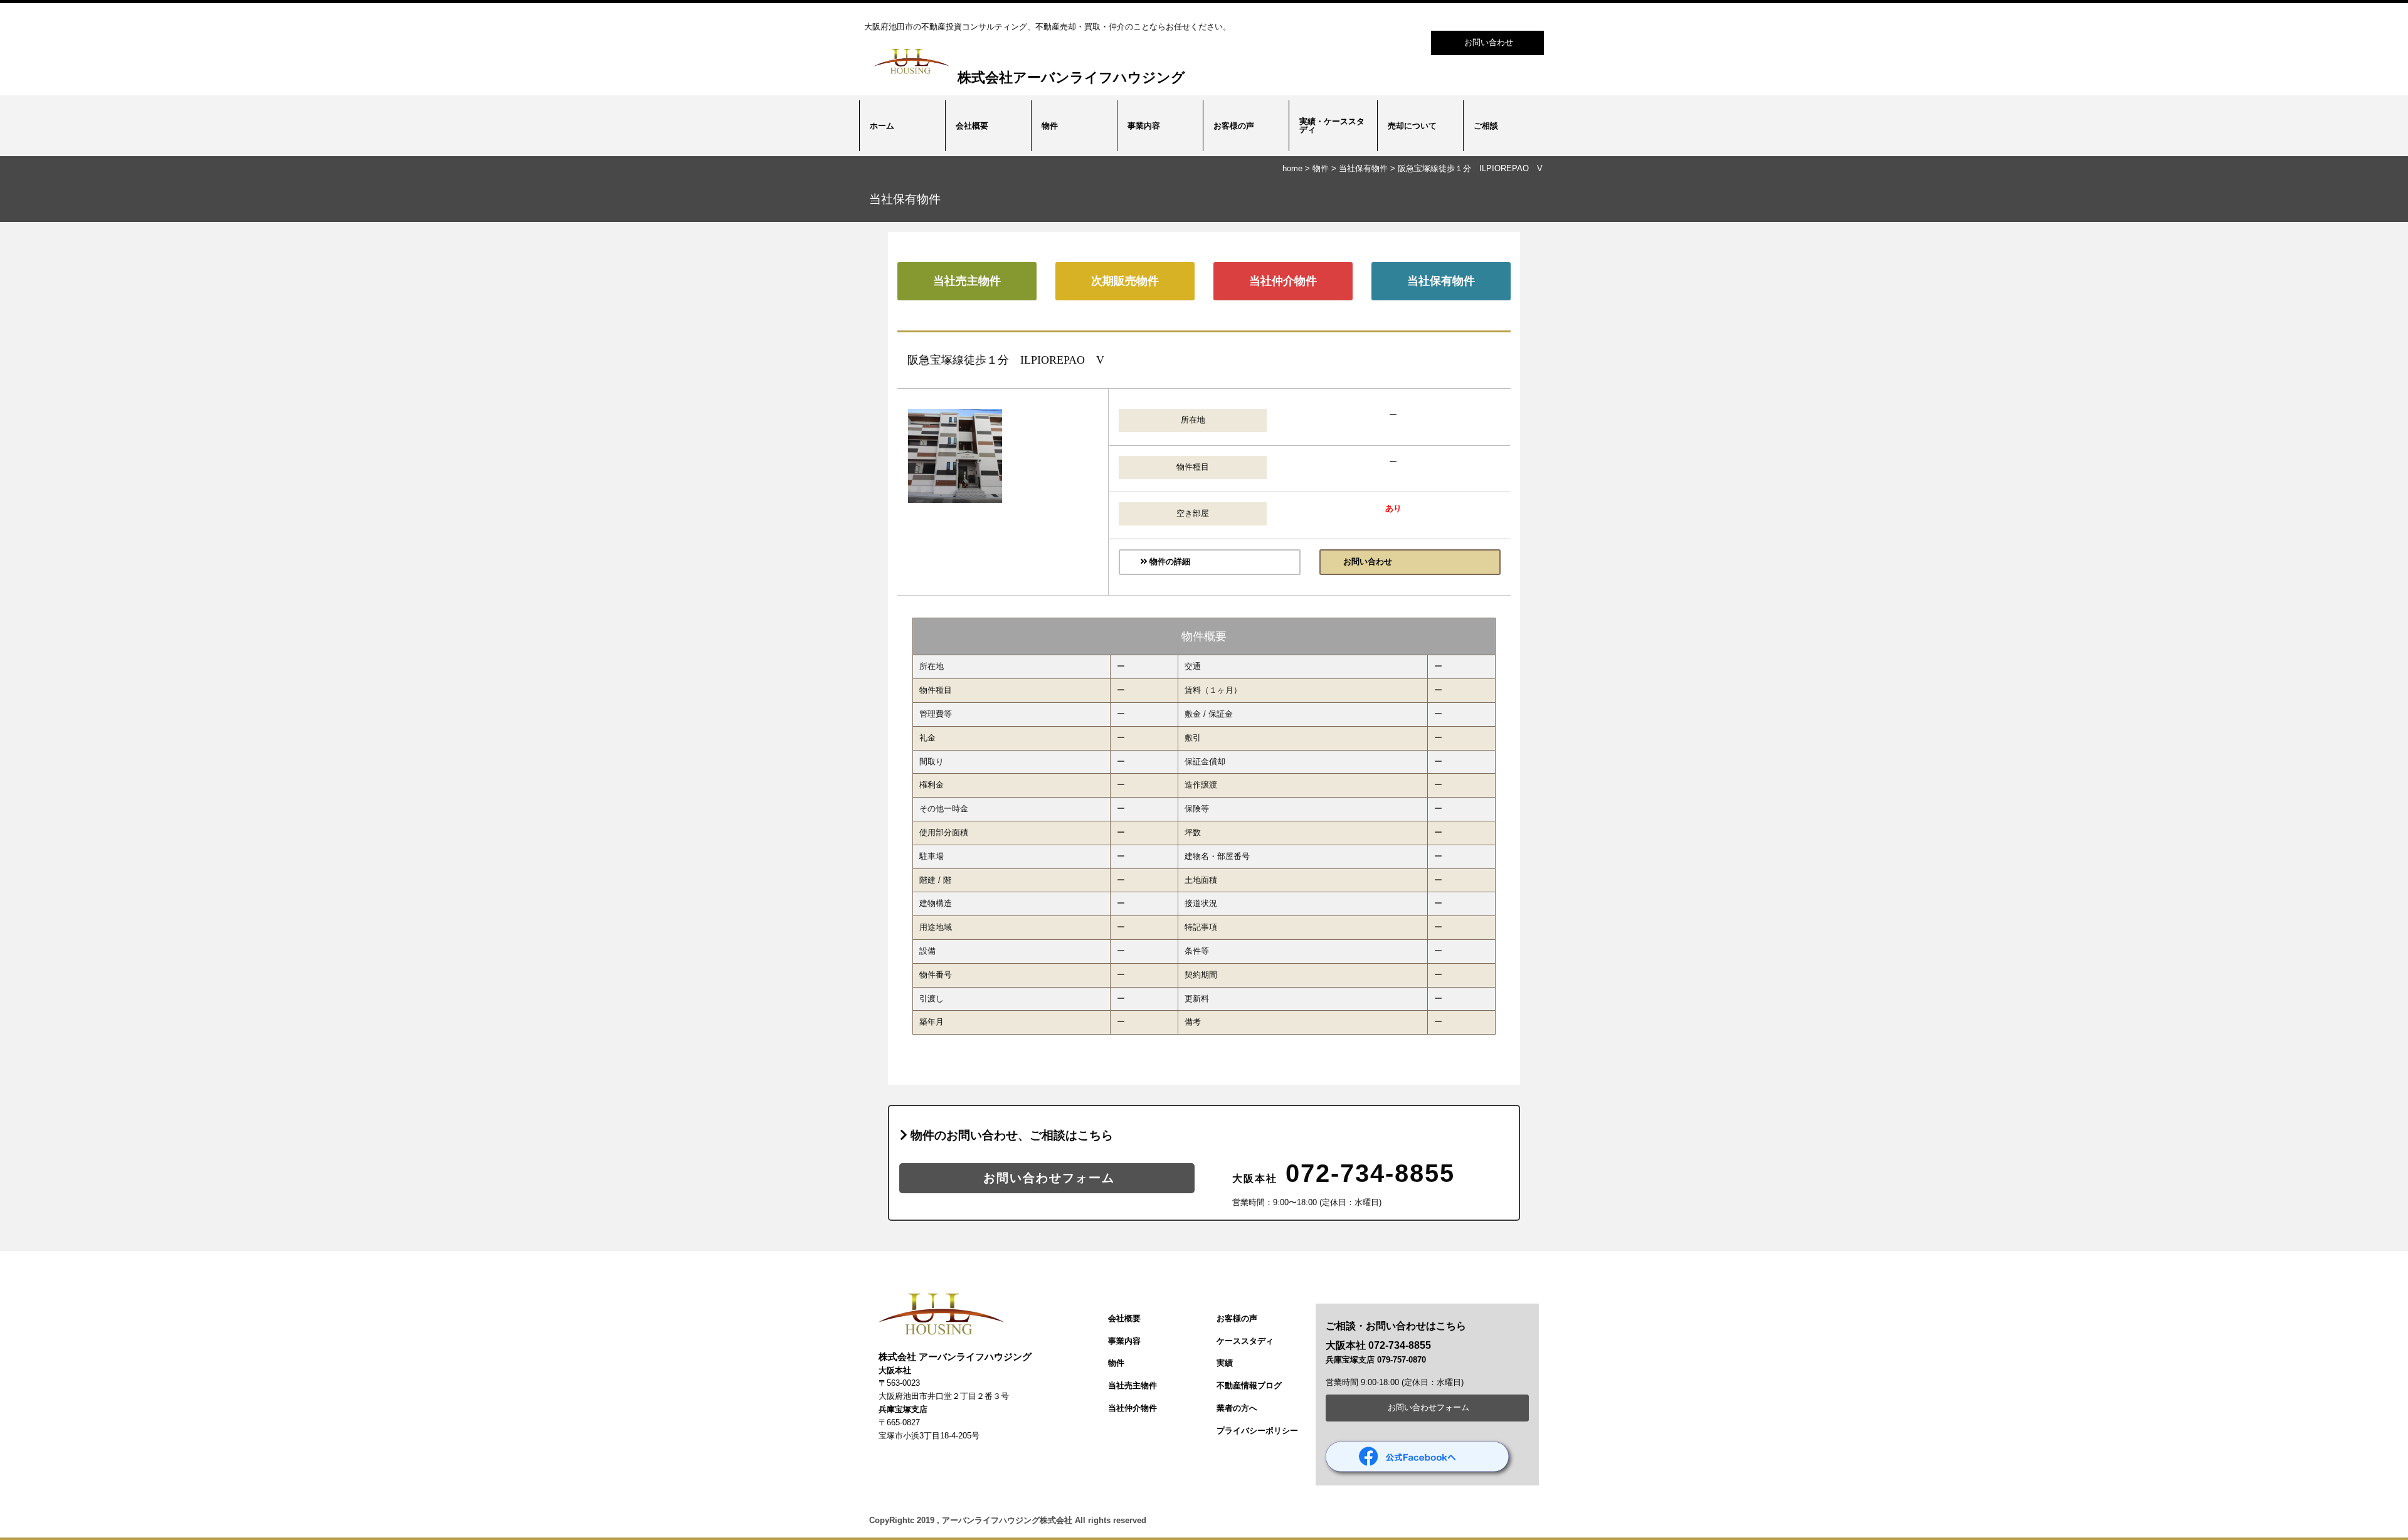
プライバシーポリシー (1257, 1431)
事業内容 (1144, 126)
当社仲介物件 (1283, 281)
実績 (1225, 1363)
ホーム (882, 126)
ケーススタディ (1245, 1341)
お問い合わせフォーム (1047, 1178)
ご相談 (1486, 126)
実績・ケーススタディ (1332, 125)
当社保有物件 (1363, 168)
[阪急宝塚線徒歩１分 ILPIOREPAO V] (955, 500)
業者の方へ (1237, 1408)
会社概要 (972, 126)
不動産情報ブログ (1249, 1385)
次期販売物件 (1125, 281)
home (1292, 168)
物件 (1050, 126)
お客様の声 (1234, 126)
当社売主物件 (967, 281)
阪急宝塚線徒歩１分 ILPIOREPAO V (1470, 168)
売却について (1412, 126)
